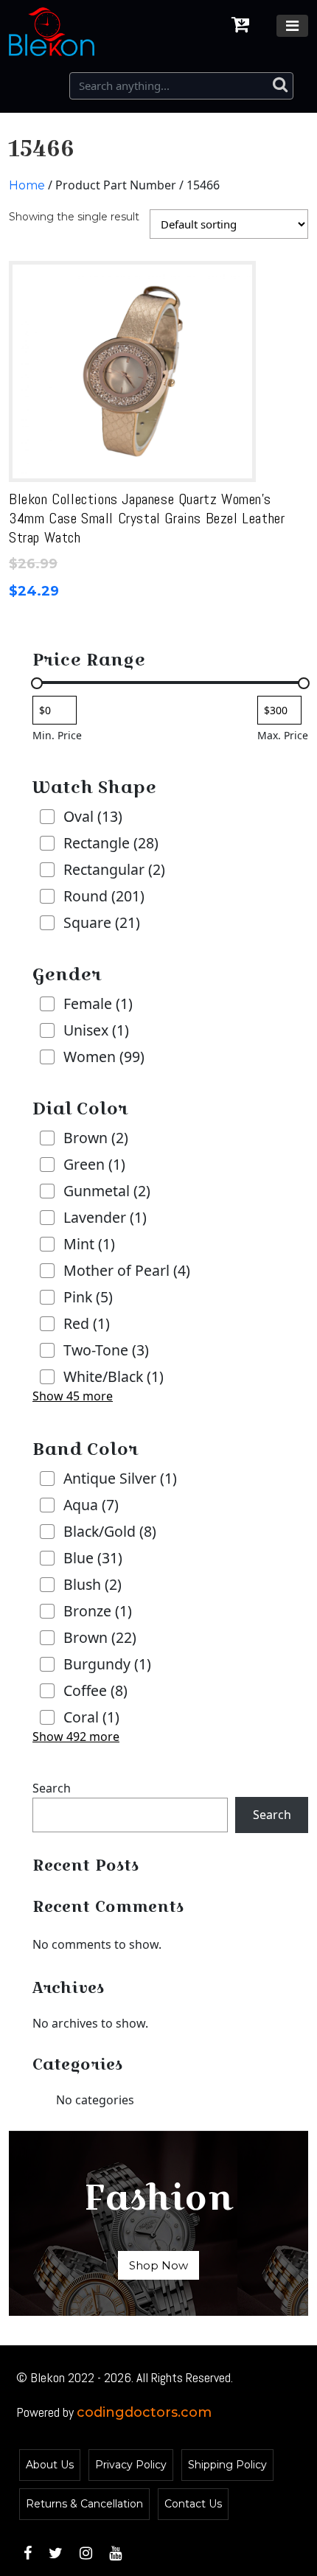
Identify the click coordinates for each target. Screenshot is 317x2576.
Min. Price (57, 735)
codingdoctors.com (144, 2412)
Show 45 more (73, 1396)
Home (27, 185)
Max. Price (283, 735)
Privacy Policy (131, 2465)
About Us (50, 2465)
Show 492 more (76, 1736)
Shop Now (158, 2265)
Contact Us (193, 2504)
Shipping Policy (227, 2465)
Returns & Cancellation (84, 2504)
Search (52, 1788)
